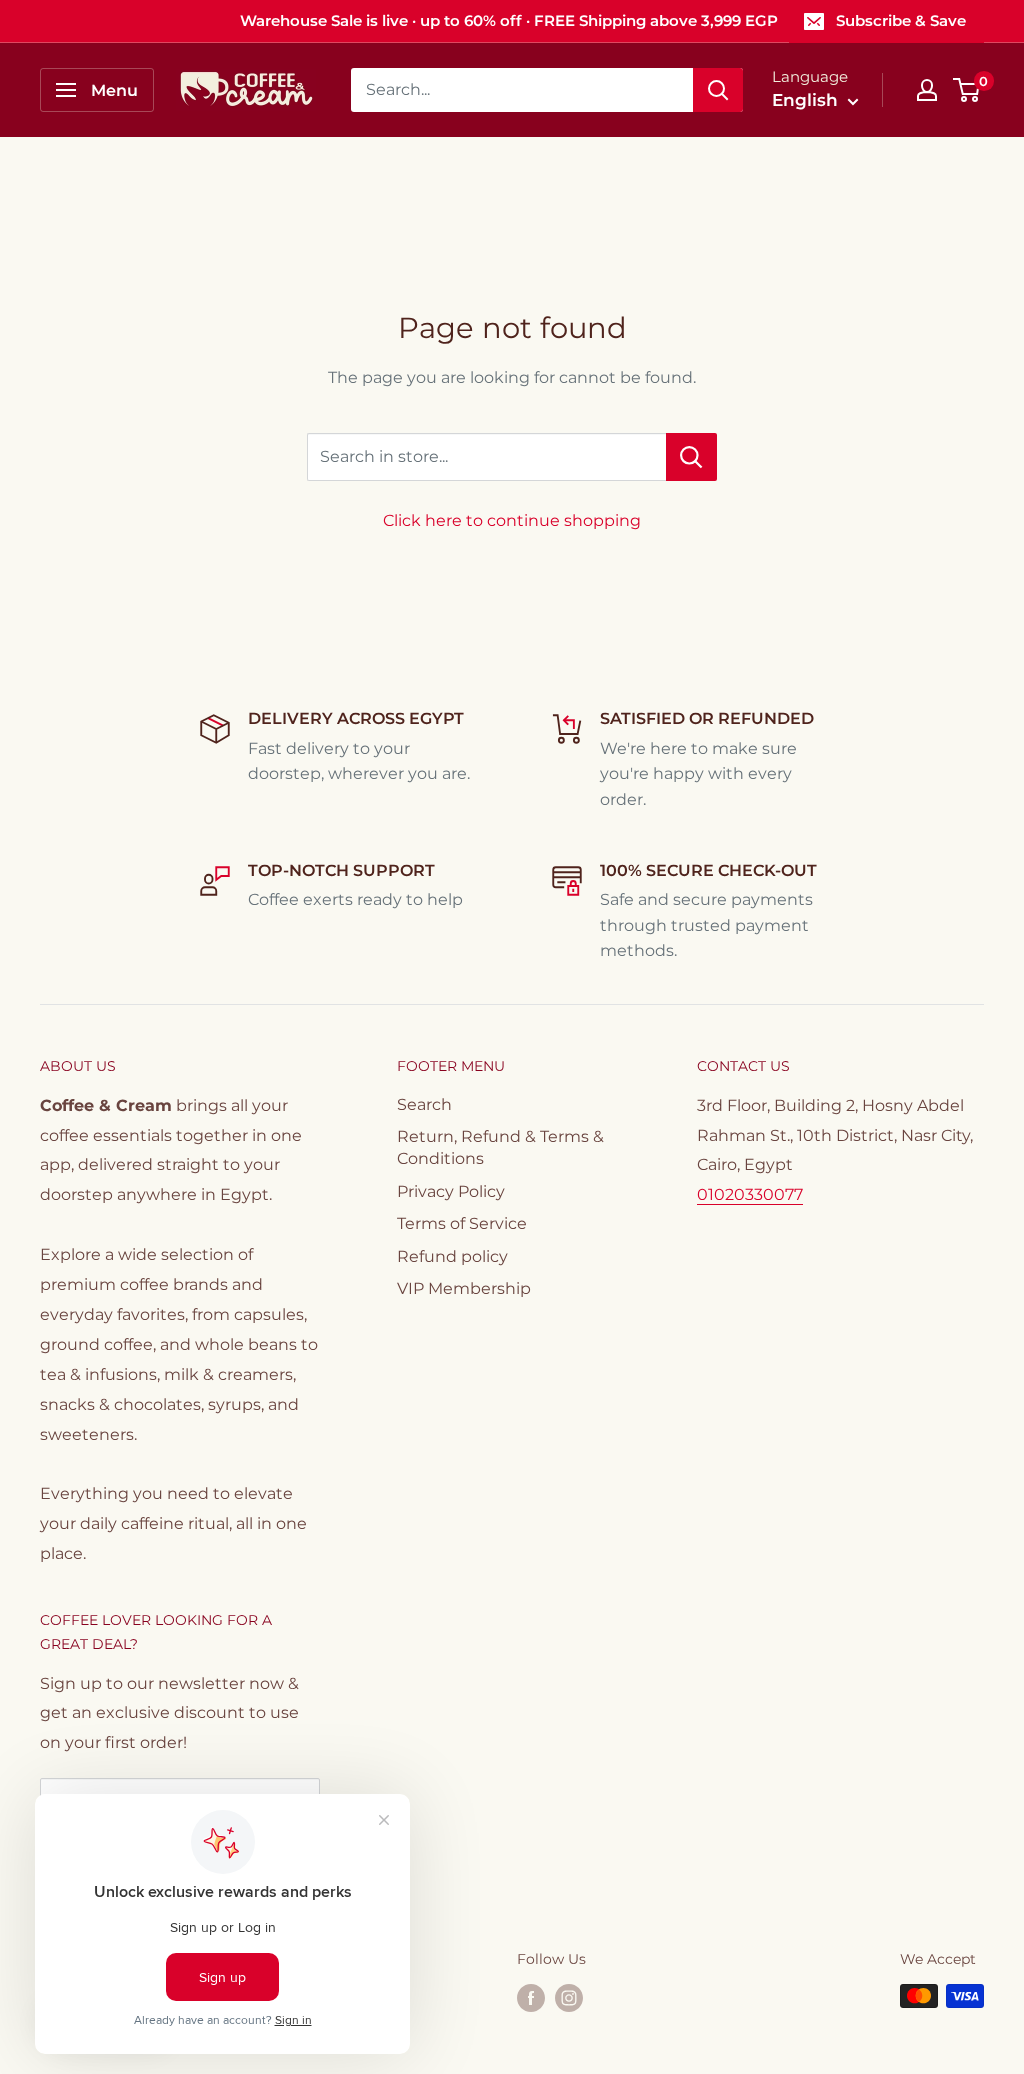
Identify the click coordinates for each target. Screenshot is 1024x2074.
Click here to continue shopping (512, 520)
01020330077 (750, 1194)
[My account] (927, 90)
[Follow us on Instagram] (569, 1998)
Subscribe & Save (901, 20)
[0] (967, 90)
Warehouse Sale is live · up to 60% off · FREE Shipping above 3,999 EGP (509, 20)
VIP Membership (464, 1288)
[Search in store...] (691, 457)
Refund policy (452, 1256)
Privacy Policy (451, 1191)
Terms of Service (462, 1223)
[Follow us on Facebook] (531, 1998)
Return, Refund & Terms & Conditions (500, 1147)
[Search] (718, 90)
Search (424, 1104)
